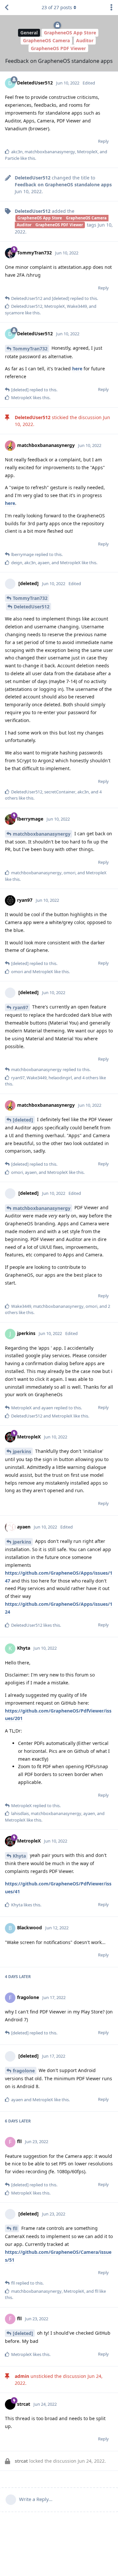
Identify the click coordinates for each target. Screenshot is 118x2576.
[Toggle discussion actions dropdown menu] (111, 8)
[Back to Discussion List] (7, 8)
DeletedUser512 (32, 607)
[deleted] (23, 1120)
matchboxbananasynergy (42, 834)
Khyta (19, 1856)
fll (15, 2228)
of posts (57, 7)
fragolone (24, 2071)
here (77, 369)
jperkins (22, 1451)
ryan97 (20, 1007)
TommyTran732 (30, 349)
